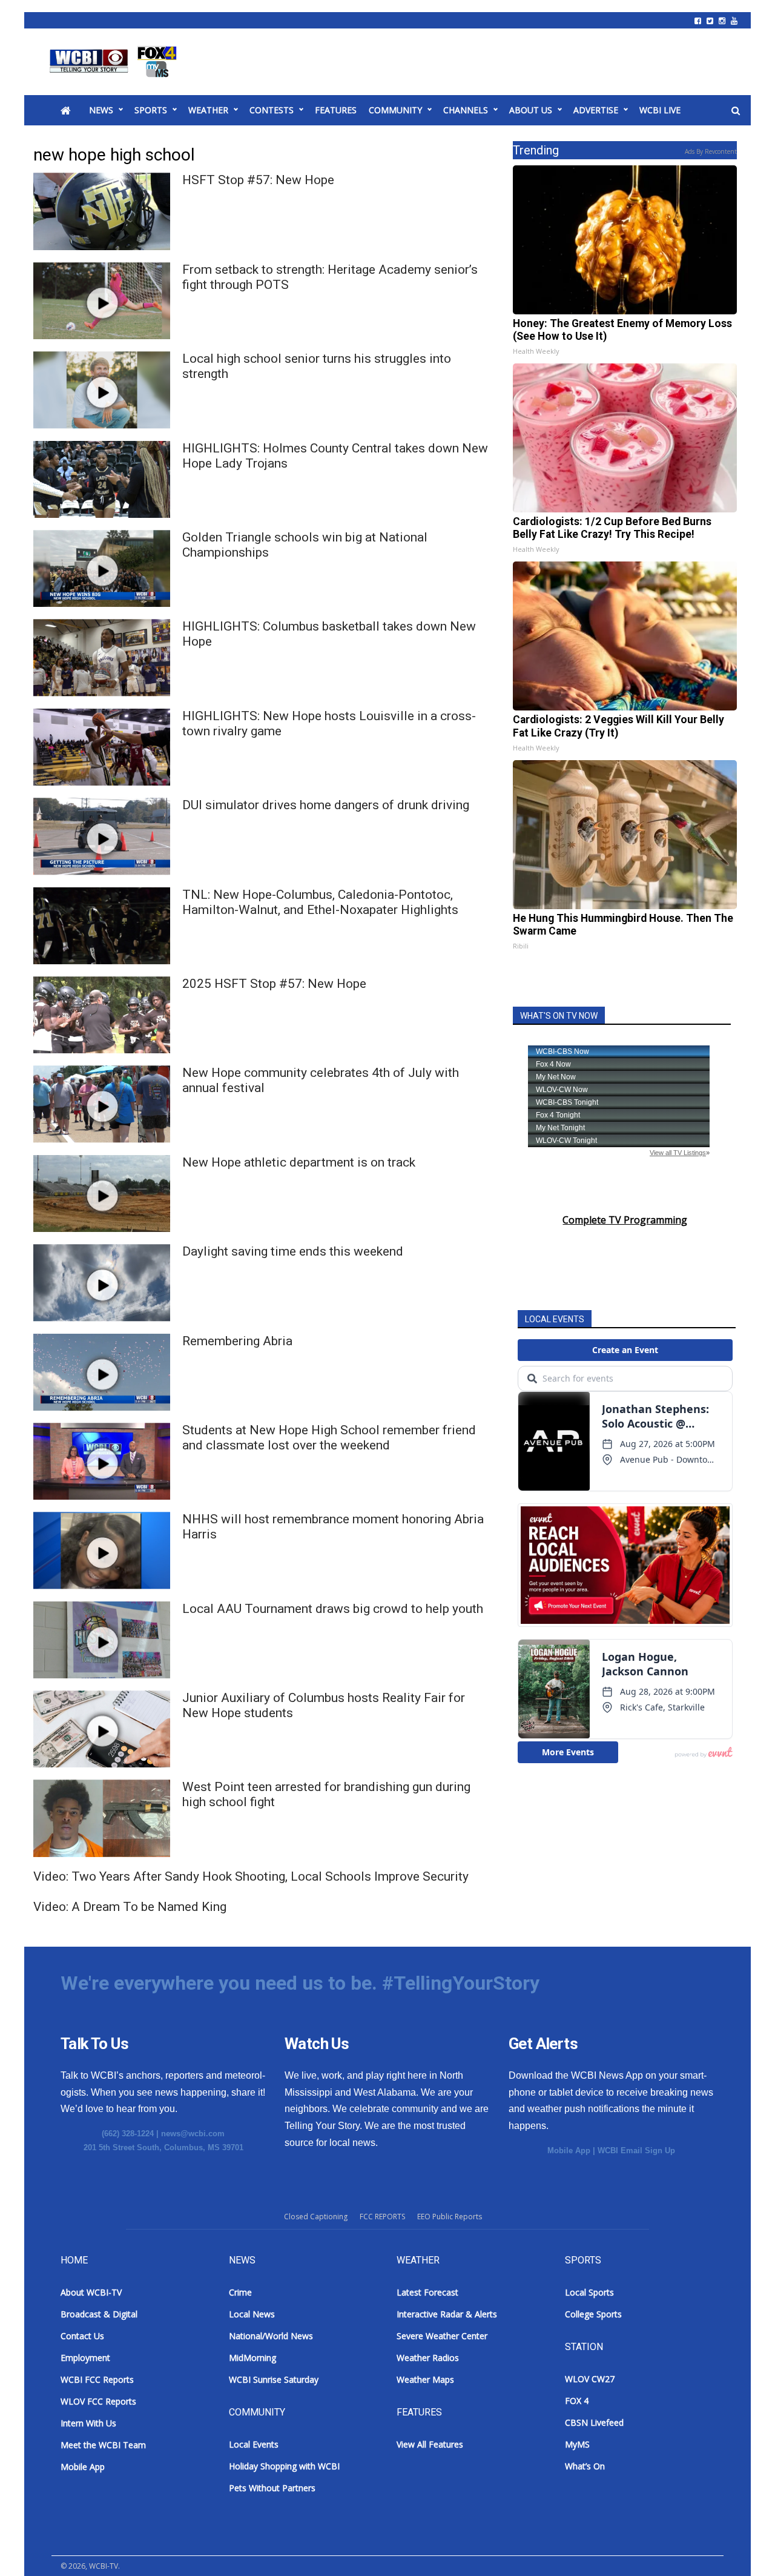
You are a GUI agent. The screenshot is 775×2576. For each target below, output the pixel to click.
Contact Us (82, 2336)
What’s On (585, 2466)
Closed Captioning (316, 2217)
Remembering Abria (237, 1341)
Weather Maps (425, 2379)
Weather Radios (428, 2358)
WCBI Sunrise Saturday (274, 2379)
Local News (252, 2314)
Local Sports (589, 2292)
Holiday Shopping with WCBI (284, 2466)
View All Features (430, 2444)
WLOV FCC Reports (98, 2401)
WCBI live (660, 110)
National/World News (271, 2336)
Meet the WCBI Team (103, 2445)
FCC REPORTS (382, 2217)
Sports (151, 110)
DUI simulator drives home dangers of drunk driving (326, 805)
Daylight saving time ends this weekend (293, 1251)
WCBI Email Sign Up (636, 2151)
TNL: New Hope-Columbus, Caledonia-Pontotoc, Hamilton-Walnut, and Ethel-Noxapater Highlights (320, 902)
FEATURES (336, 110)
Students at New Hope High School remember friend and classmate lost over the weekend (329, 1438)
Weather (208, 110)
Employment (85, 2358)
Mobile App (569, 2151)
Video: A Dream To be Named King (130, 1907)
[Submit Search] (736, 111)
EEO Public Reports (450, 2217)
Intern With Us (88, 2423)
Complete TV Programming (625, 1220)
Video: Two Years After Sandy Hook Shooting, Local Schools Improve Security (251, 1876)
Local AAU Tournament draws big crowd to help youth (333, 1609)
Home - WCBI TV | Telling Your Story (115, 62)
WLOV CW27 (590, 2379)
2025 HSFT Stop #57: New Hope (274, 984)
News (101, 110)
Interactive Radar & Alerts (447, 2314)
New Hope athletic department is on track (299, 1162)
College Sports (593, 2314)
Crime (240, 2292)
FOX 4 (577, 2401)
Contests (272, 110)
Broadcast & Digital (99, 2314)
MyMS (577, 2444)
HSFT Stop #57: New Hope (258, 180)
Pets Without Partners (272, 2488)
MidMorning (252, 2358)
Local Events (254, 2444)
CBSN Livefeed (594, 2422)
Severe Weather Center (442, 2336)
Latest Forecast (427, 2292)
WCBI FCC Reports (97, 2379)
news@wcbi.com (193, 2134)
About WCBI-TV (91, 2292)
